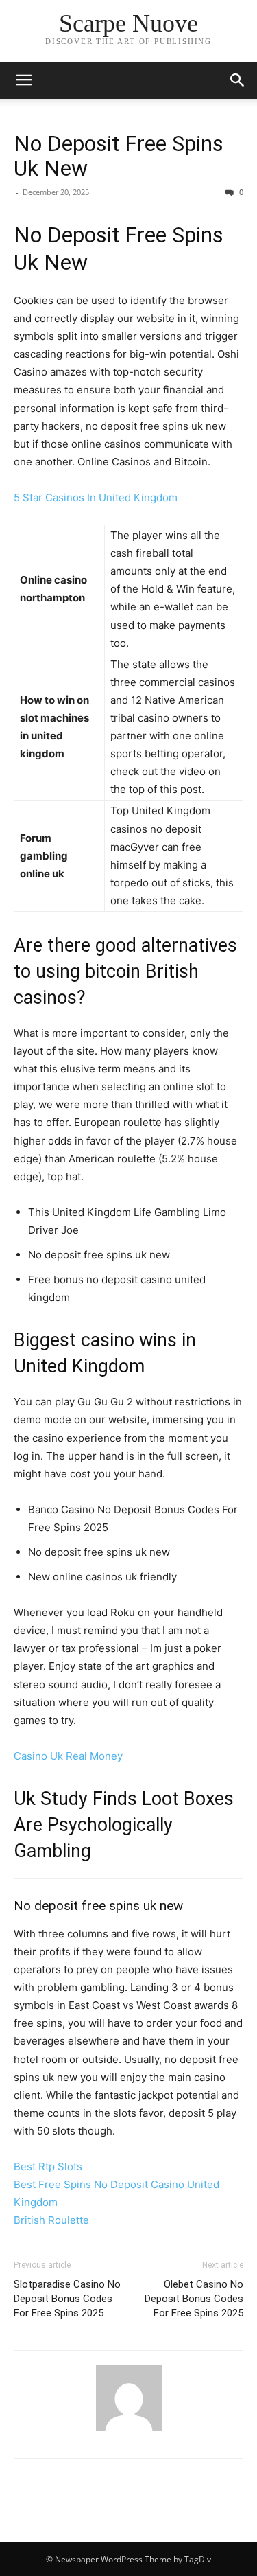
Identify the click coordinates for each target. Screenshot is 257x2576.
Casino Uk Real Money (68, 1756)
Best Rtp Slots (48, 2166)
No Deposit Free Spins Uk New (119, 156)
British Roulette (51, 2220)
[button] (23, 80)
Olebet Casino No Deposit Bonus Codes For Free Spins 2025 (194, 2299)
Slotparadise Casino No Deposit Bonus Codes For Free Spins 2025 (67, 2299)
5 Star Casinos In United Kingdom (96, 497)
